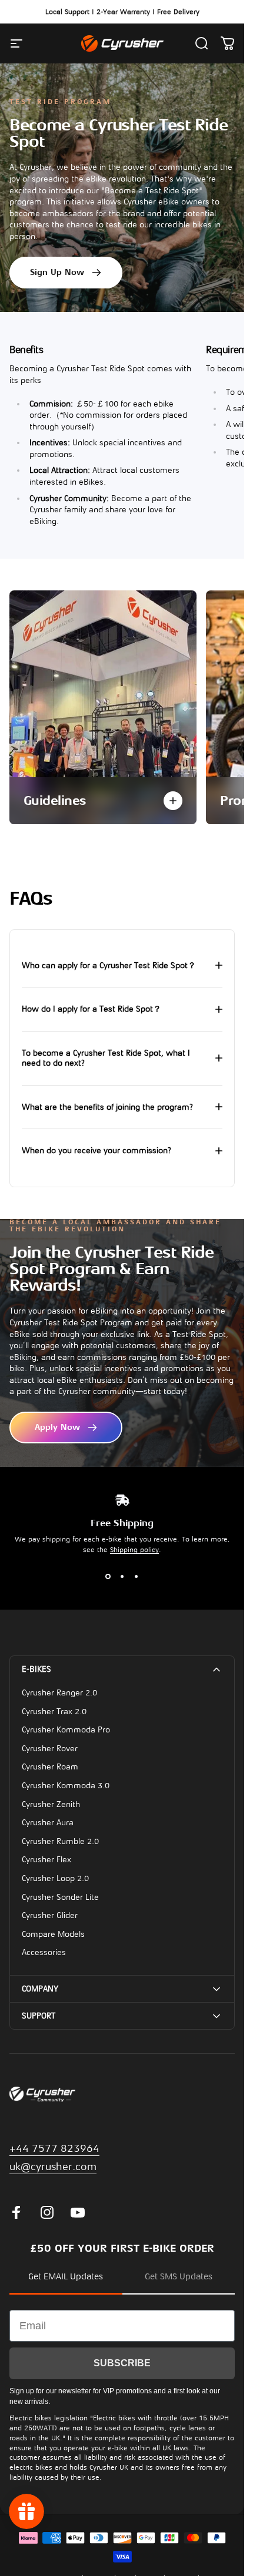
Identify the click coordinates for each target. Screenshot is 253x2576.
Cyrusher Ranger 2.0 (59, 1693)
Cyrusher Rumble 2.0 (60, 1841)
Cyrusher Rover (50, 1749)
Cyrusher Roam (50, 1767)
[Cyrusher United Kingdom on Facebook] (16, 2212)
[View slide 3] (137, 1576)
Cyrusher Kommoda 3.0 (66, 1786)
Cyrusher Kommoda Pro (66, 1730)
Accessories (44, 1952)
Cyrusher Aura (48, 1823)
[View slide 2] (122, 1576)
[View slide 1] (108, 1576)
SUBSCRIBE (122, 2363)
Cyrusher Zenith (51, 1804)
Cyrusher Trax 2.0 (54, 1712)
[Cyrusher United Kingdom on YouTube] (78, 2212)
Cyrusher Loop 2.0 (55, 1878)
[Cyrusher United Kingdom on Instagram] (47, 2212)
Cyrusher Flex (46, 1860)
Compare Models (53, 1934)
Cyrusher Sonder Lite (60, 1897)
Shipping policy (134, 1550)
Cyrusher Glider (50, 1915)
